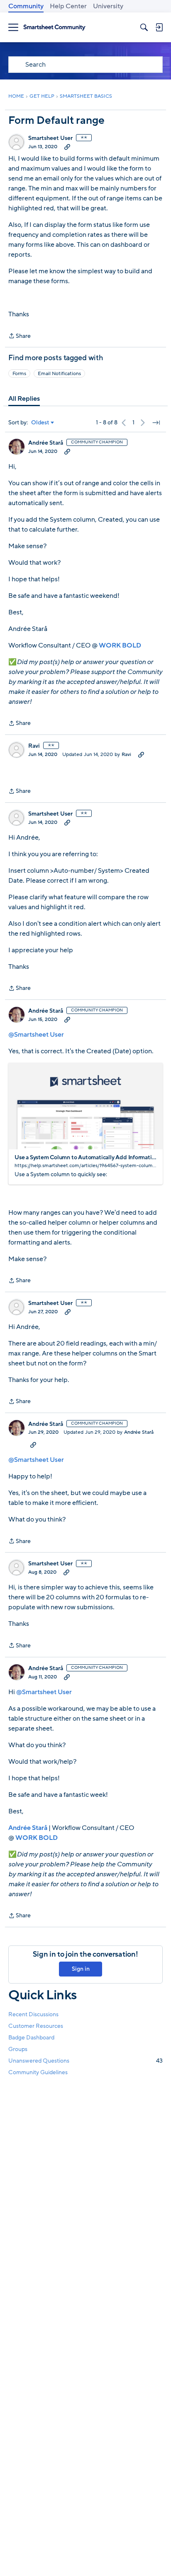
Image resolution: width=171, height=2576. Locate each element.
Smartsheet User (50, 138)
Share (20, 336)
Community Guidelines (38, 2072)
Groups (18, 2049)
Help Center (68, 6)
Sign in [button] (81, 1969)
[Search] (144, 27)
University (108, 6)
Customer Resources (36, 2026)
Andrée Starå (46, 443)
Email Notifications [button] (59, 373)
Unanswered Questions (85, 2061)
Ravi (34, 746)
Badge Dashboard (31, 2038)
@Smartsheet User (36, 1035)
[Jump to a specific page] (156, 423)
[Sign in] (159, 27)
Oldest (40, 423)
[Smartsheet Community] (54, 28)
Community (26, 6)
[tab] (24, 399)
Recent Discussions (33, 2014)
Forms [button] (19, 373)
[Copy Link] (67, 147)
